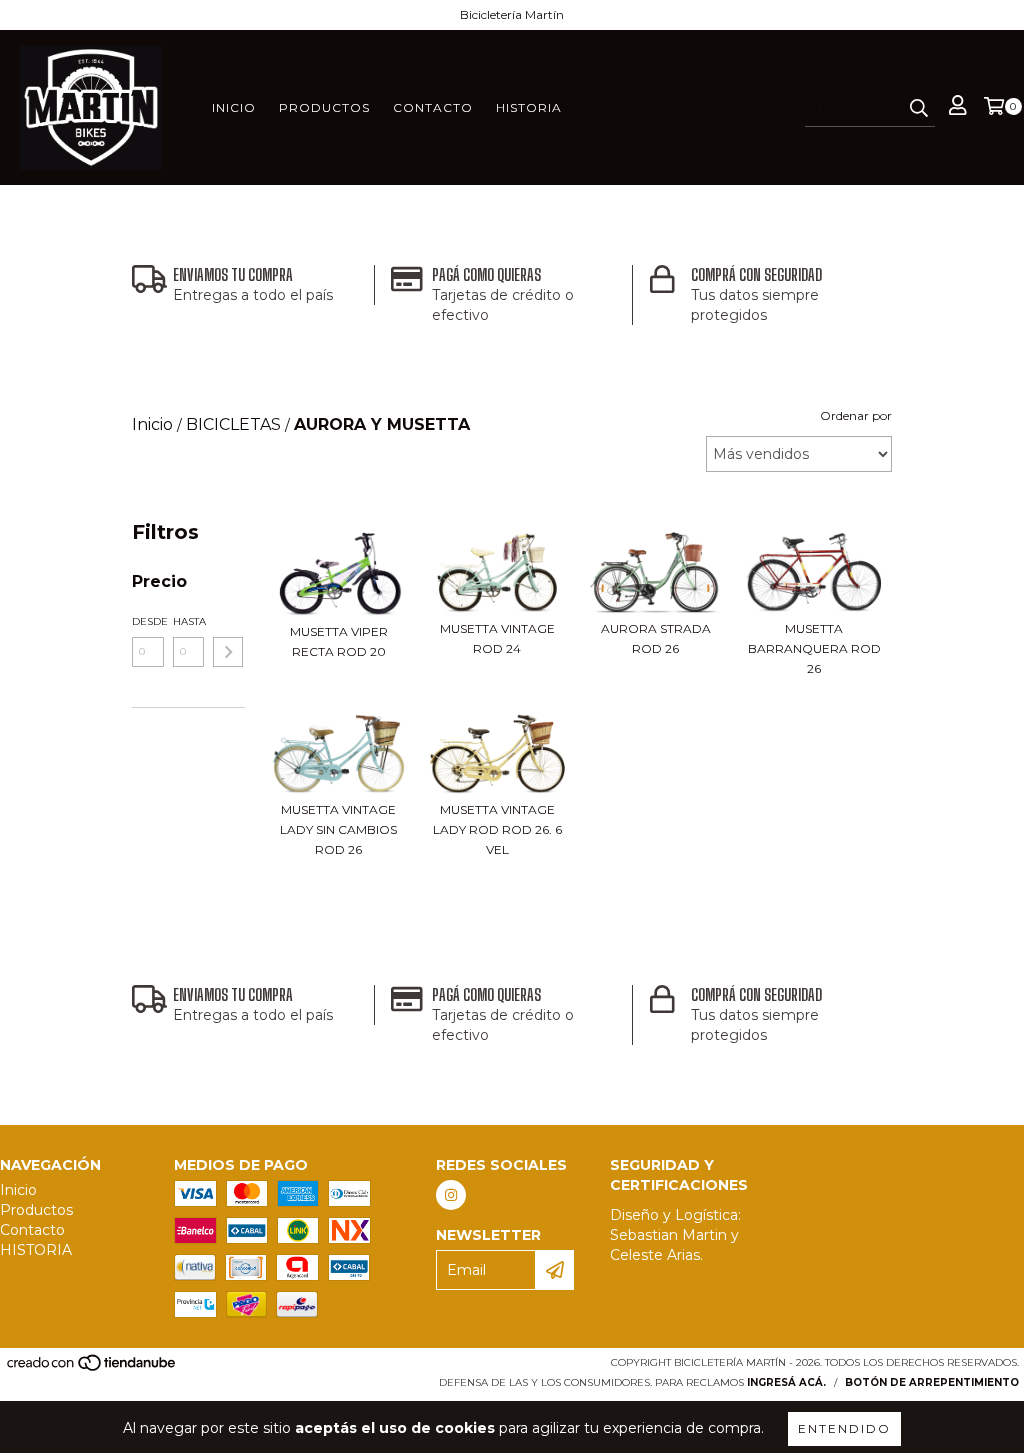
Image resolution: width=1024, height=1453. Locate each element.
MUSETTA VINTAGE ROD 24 (497, 638)
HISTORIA (529, 107)
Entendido (844, 1428)
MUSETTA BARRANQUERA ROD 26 (814, 648)
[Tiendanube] (92, 1369)
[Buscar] (919, 109)
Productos (324, 107)
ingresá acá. (786, 1382)
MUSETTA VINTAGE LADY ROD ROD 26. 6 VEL (497, 829)
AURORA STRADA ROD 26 (656, 638)
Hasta (189, 621)
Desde (148, 621)
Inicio (234, 107)
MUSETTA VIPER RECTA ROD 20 (339, 641)
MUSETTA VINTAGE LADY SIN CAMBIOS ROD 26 (338, 829)
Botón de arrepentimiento (932, 1382)
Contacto (433, 107)
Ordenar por (856, 415)
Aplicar (228, 652)
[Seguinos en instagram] (451, 1195)
